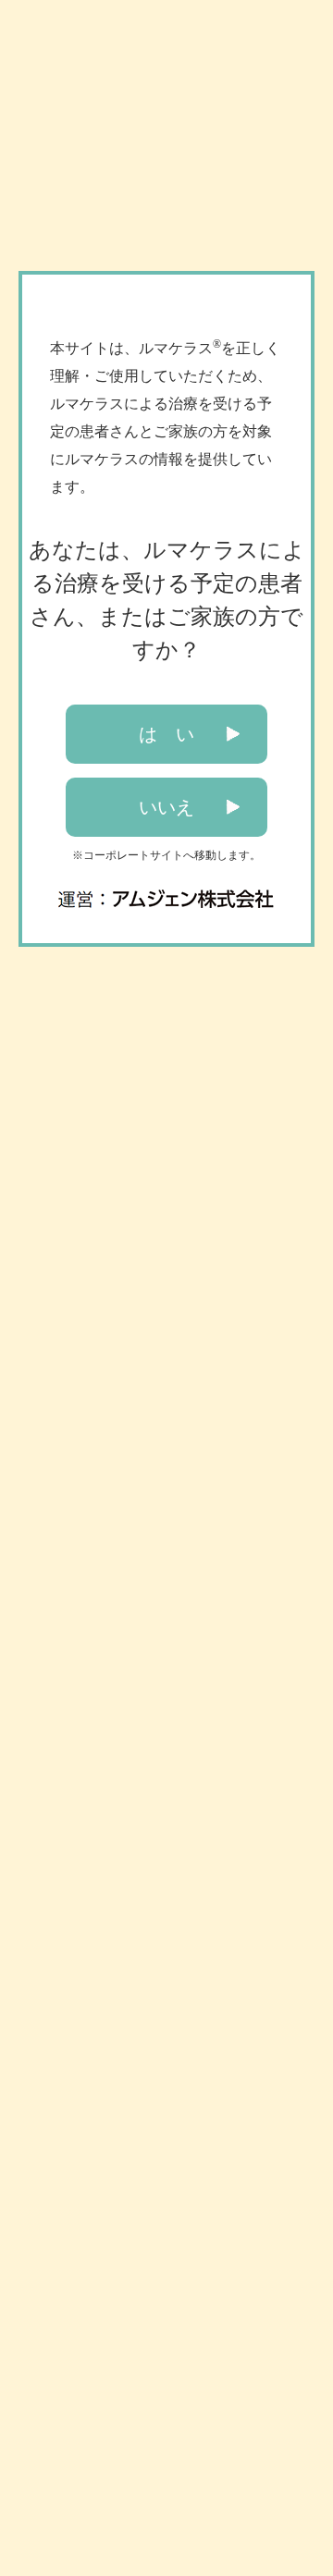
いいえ (166, 807)
